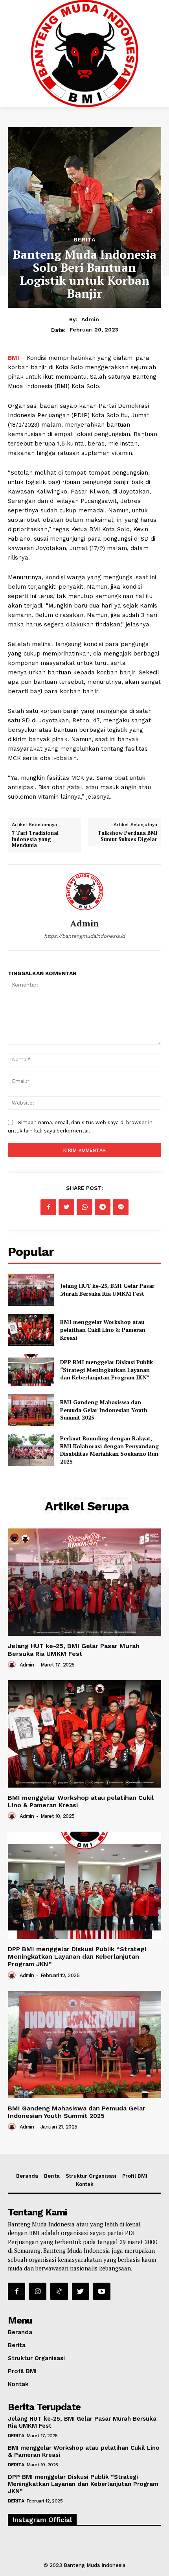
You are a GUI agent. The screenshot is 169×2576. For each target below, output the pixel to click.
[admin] (84, 892)
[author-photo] (13, 1665)
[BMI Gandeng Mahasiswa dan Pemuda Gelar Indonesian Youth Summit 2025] (31, 1410)
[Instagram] (38, 2291)
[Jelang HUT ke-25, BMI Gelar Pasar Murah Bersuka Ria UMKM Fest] (31, 1290)
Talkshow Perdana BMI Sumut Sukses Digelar (127, 836)
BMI (14, 358)
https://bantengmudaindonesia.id (84, 936)
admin (90, 319)
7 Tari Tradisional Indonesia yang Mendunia (35, 839)
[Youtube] (102, 2291)
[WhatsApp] (84, 1207)
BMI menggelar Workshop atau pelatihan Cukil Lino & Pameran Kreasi (103, 1329)
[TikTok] (59, 2291)
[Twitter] (66, 1207)
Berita (85, 239)
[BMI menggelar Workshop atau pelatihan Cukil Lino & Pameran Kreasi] (31, 1330)
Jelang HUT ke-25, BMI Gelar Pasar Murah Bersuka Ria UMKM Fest (107, 1290)
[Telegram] (103, 1207)
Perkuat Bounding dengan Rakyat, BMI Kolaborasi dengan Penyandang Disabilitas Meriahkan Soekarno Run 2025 (109, 1450)
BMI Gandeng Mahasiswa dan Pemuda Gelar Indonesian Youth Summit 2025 (104, 1410)
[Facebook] (48, 1207)
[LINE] (121, 1207)
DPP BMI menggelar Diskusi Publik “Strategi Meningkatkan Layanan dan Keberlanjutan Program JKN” (107, 1370)
